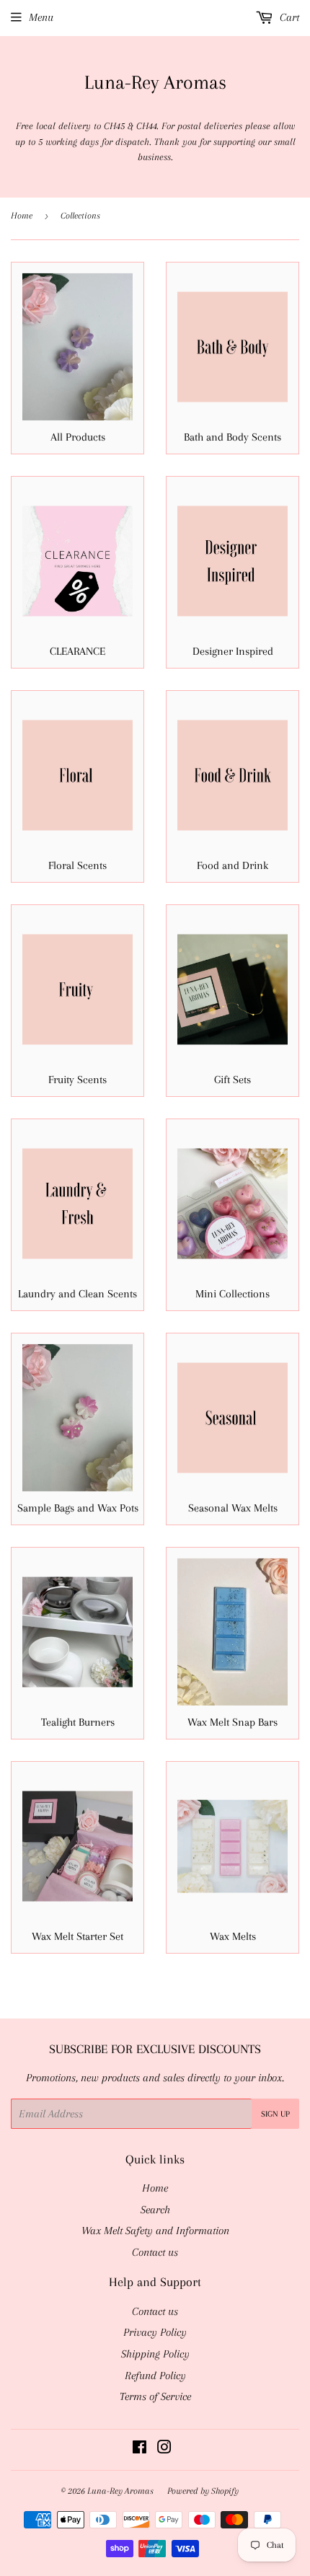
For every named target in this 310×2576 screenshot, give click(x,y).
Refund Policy (155, 2376)
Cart (288, 17)
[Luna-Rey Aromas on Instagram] (164, 2449)
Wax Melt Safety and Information (155, 2231)
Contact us (155, 2252)
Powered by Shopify (203, 2491)
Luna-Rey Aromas (155, 82)
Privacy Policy (155, 2332)
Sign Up (275, 2114)
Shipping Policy (155, 2354)
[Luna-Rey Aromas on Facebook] (139, 2449)
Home (22, 216)
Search (155, 2210)
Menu (41, 17)
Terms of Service (155, 2396)
